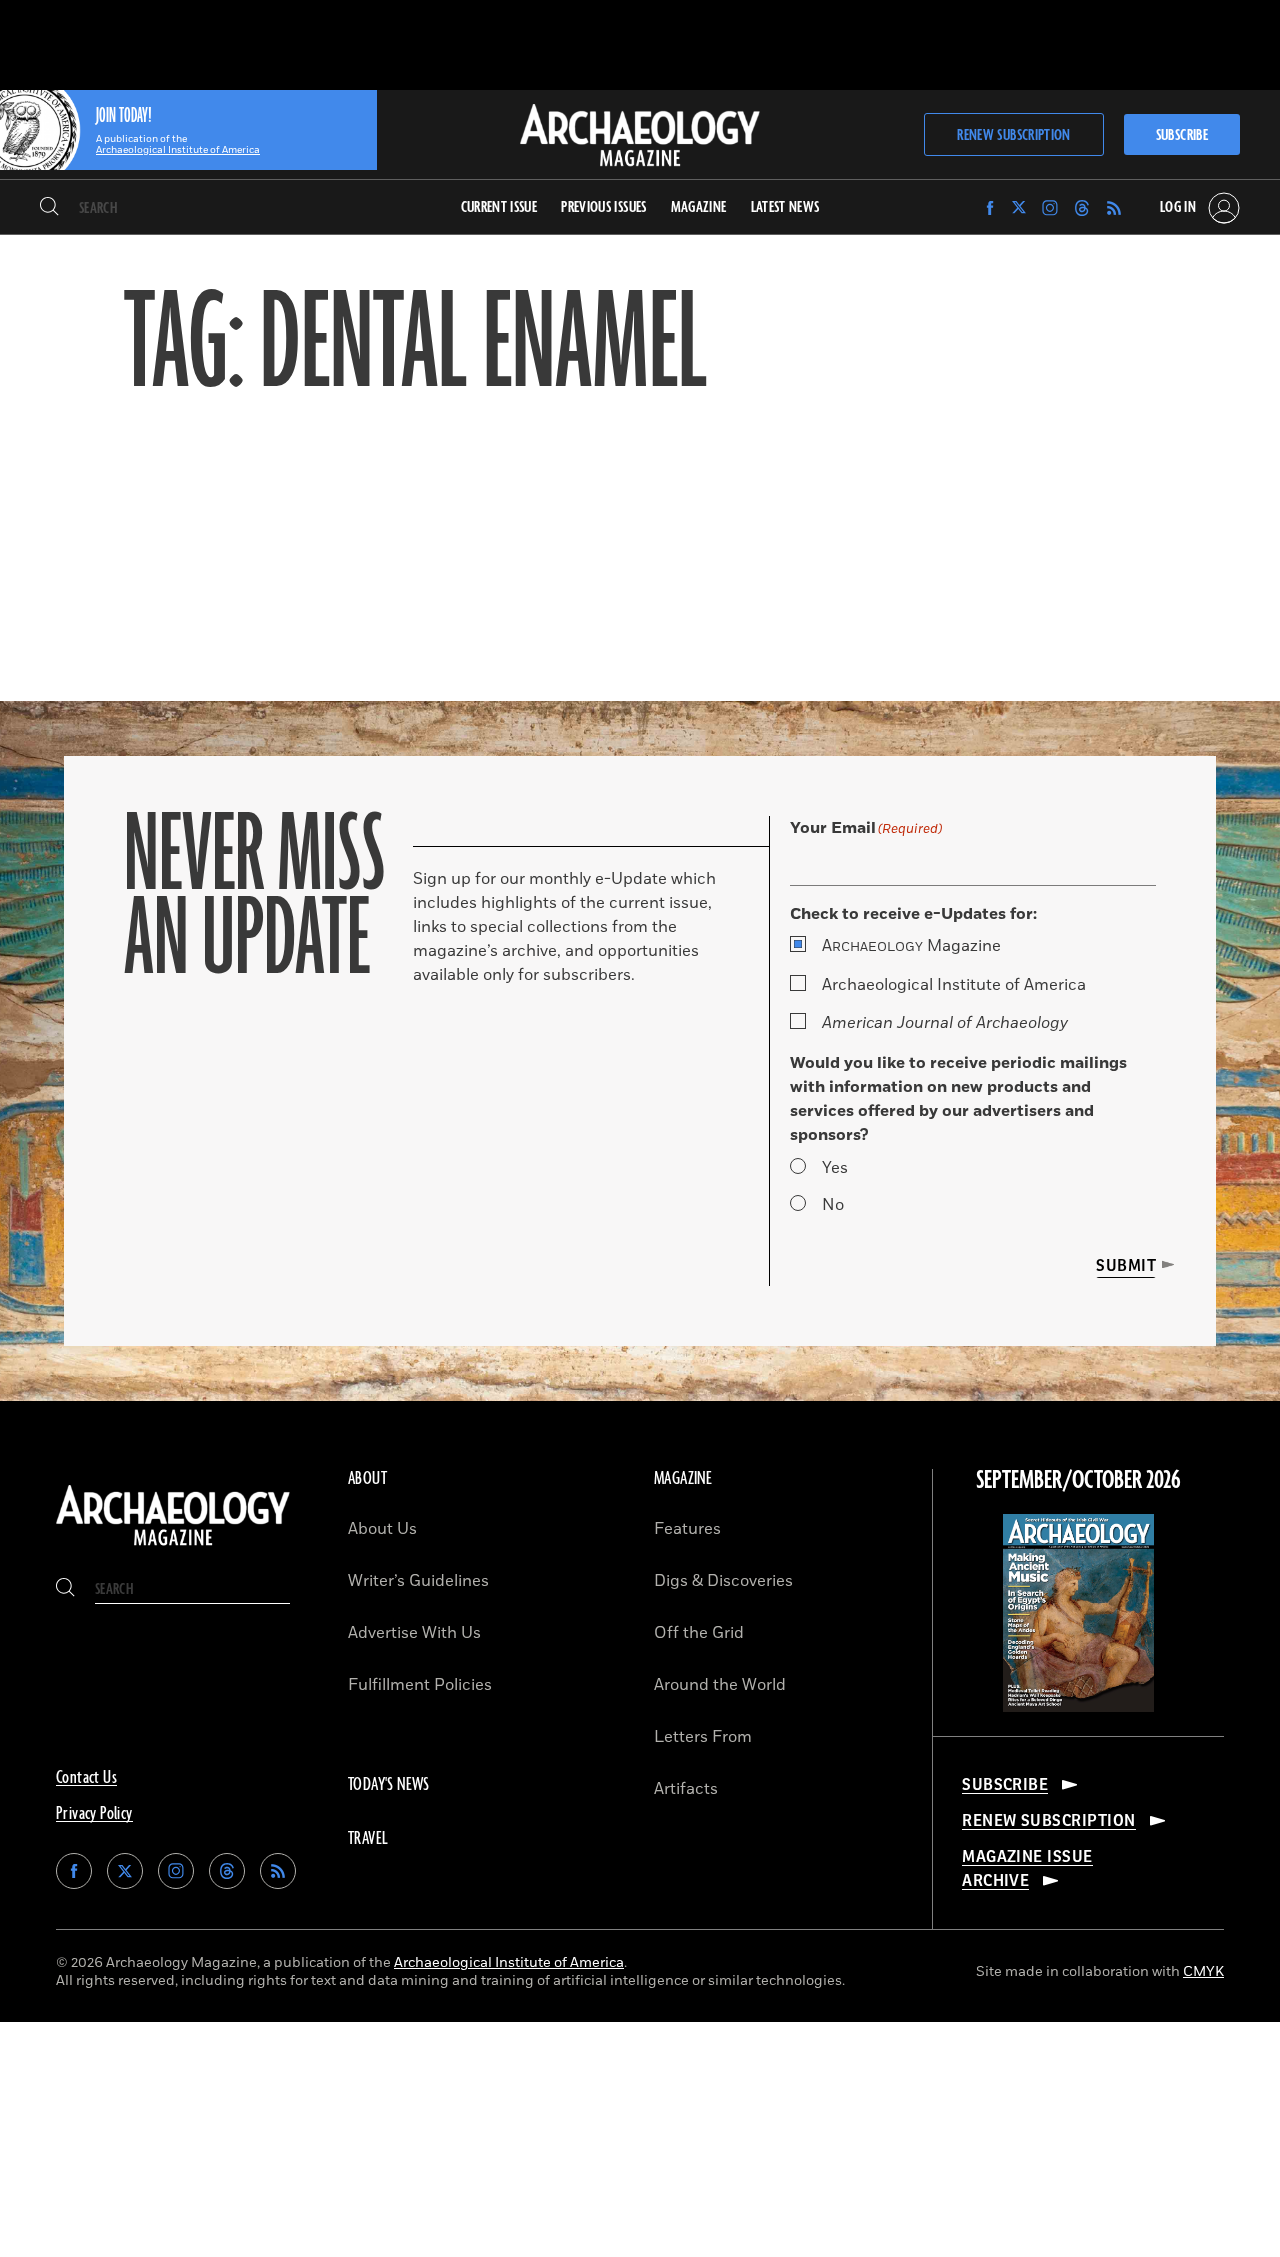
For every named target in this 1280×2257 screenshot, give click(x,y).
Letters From (703, 1737)
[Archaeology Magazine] (173, 1547)
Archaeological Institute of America (954, 985)
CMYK (1203, 1971)
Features (687, 1529)
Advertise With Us (414, 1633)
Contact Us (86, 1778)
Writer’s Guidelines (418, 1581)
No (833, 1205)
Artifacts (686, 1789)
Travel (368, 1839)
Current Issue (499, 207)
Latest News (785, 207)
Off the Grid (699, 1633)
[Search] (49, 208)
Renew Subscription (1013, 135)
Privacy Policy (94, 1814)
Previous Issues (603, 207)
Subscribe (1182, 135)
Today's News (389, 1785)
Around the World (720, 1685)
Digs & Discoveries (723, 1581)
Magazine (911, 946)
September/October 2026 (1078, 1481)
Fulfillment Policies (420, 1685)
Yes (835, 1168)
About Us (382, 1529)
